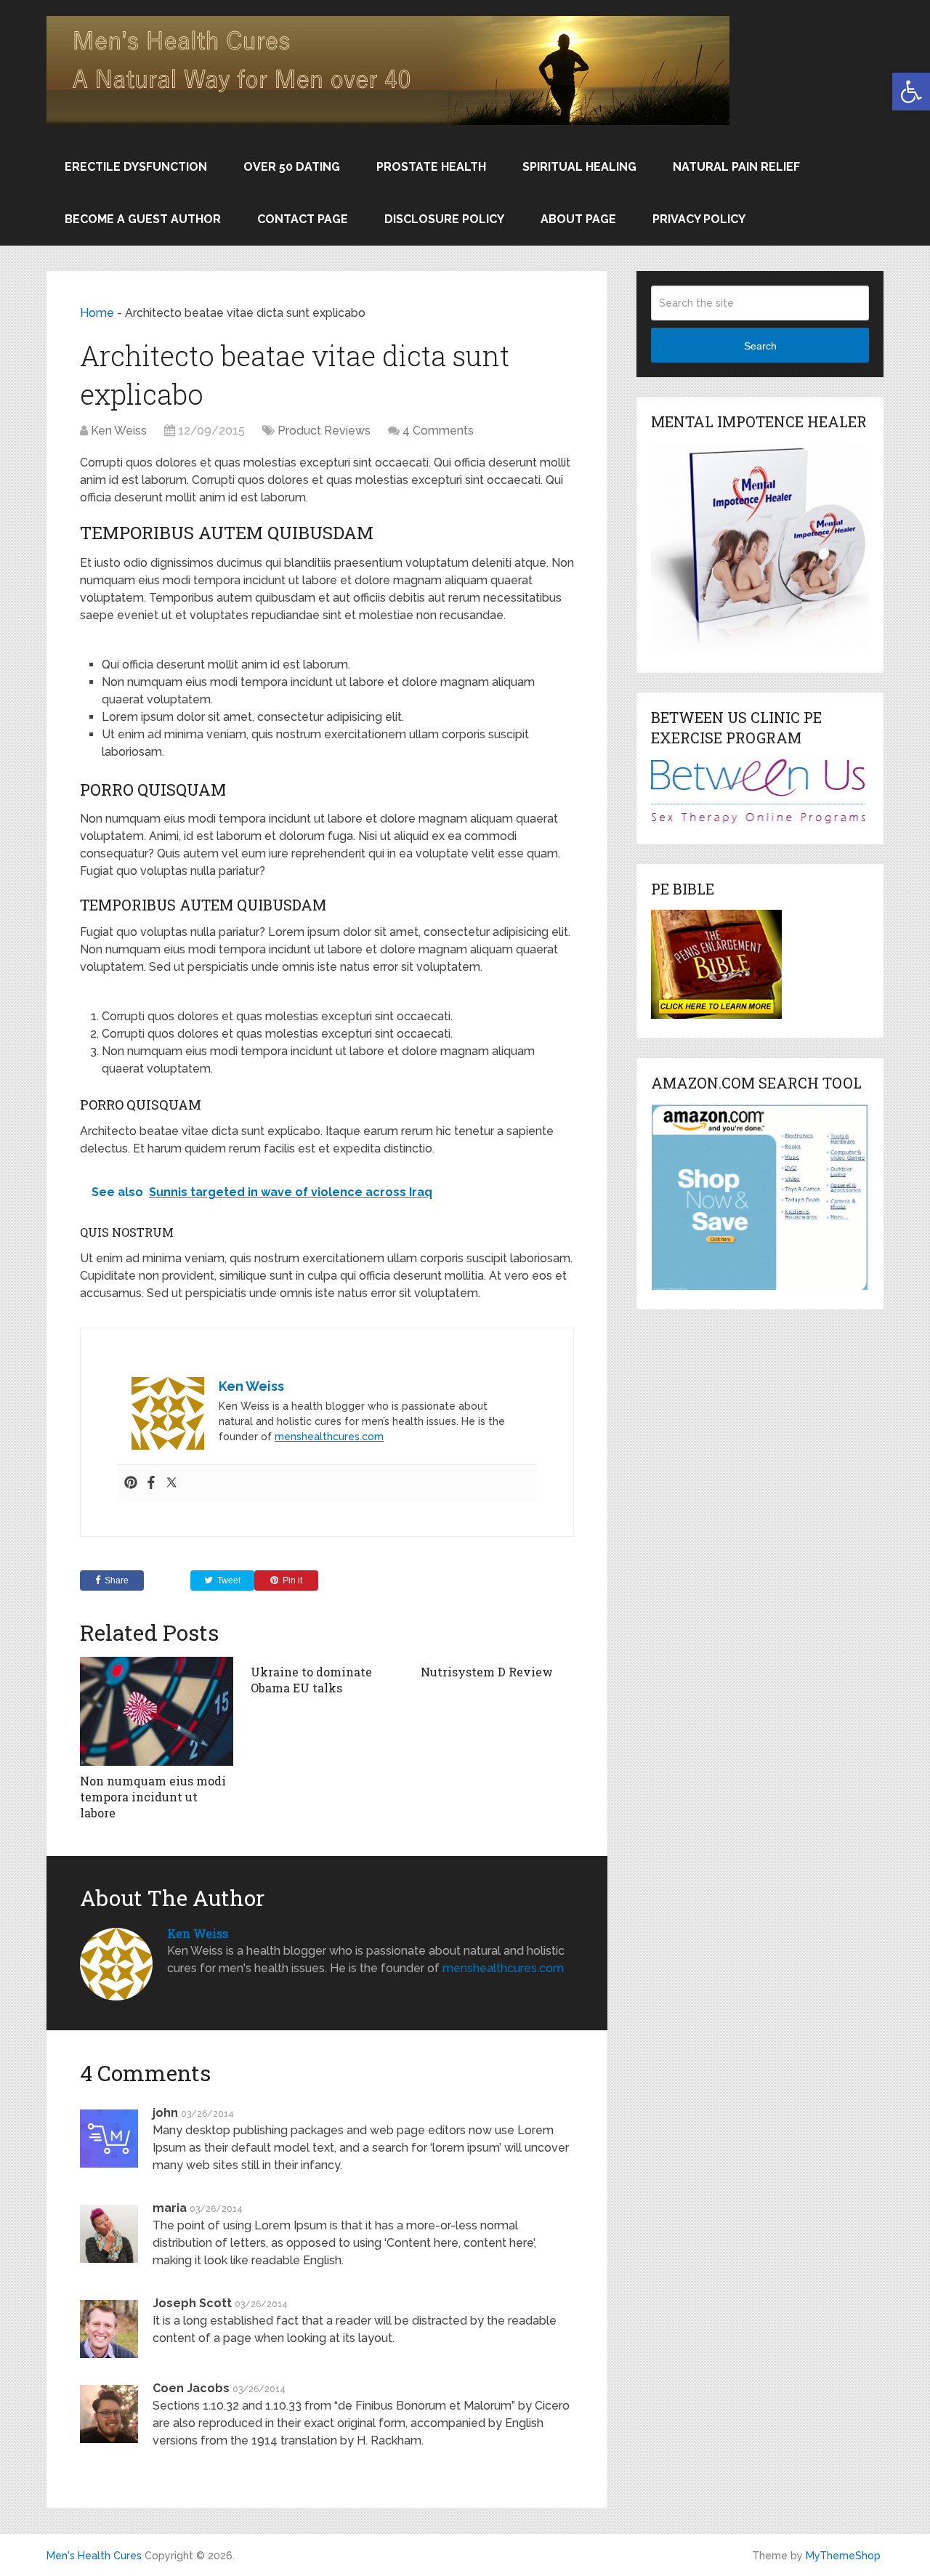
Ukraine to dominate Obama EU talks (311, 1680)
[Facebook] (151, 1483)
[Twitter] (171, 1483)
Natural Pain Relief (736, 167)
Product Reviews (324, 431)
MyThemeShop (843, 2556)
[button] (911, 92)
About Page (578, 219)
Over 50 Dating (292, 167)
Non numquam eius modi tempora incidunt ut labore (153, 1797)
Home (97, 313)
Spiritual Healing (579, 167)
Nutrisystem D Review (487, 1672)
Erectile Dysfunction (136, 167)
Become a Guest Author (143, 219)
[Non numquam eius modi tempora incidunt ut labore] (157, 1711)
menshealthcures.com (329, 1437)
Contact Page (303, 219)
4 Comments (438, 431)
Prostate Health (431, 167)
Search (760, 346)
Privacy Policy (699, 219)
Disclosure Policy (444, 219)
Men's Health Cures (94, 2556)
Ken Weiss (119, 431)
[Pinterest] (131, 1483)
